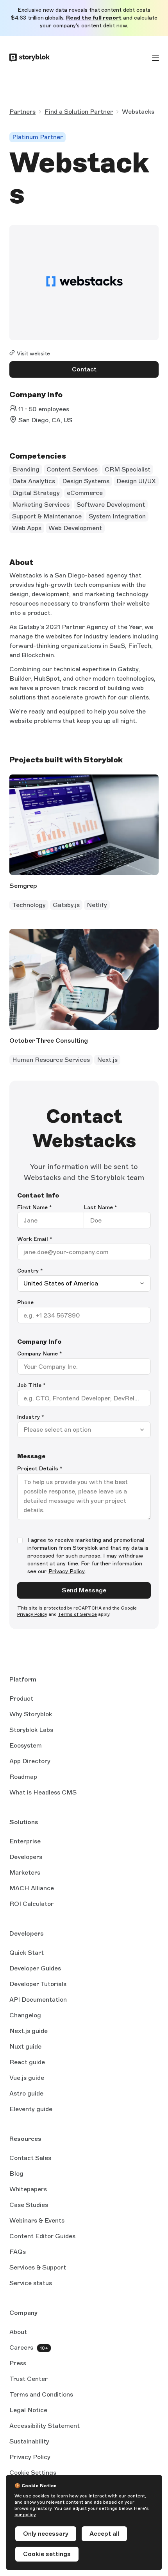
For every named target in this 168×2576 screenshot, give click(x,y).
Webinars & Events (37, 2220)
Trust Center (29, 2379)
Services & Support (38, 2267)
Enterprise (25, 1841)
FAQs (18, 2252)
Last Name (101, 1207)
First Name (35, 1207)
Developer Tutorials (38, 1984)
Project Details (40, 1469)
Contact (84, 369)
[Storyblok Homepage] (29, 58)
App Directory (30, 1761)
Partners (22, 112)
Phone (25, 1302)
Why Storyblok (31, 1714)
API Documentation (38, 2000)
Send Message (84, 1590)
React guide (27, 2063)
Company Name (40, 1354)
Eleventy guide (31, 2110)
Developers (26, 1857)
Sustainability (29, 2441)
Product (21, 1699)
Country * (30, 1271)
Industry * (31, 1417)
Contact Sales (30, 2158)
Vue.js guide (27, 2078)
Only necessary (46, 2534)
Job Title (31, 1385)
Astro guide (26, 2094)
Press (18, 2363)
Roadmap (23, 1777)
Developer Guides (35, 1968)
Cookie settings (47, 2554)
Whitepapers (28, 2189)
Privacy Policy (67, 1571)
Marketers (25, 1872)
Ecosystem (26, 1745)
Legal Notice (28, 2410)
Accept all (104, 2534)
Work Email (35, 1239)
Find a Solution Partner (79, 112)
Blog (16, 2174)
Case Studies (29, 2205)
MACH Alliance (32, 1888)
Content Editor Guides (42, 2237)
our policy (25, 2515)
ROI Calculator (31, 1904)
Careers (21, 2347)
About (18, 2332)
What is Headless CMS (43, 1792)
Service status (31, 2284)
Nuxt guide (25, 2047)
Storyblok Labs (31, 1730)
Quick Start (27, 1953)
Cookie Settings (33, 2473)
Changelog (25, 2015)
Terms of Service (77, 1614)
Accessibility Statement (45, 2426)
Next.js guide (29, 2031)
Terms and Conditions (41, 2394)
